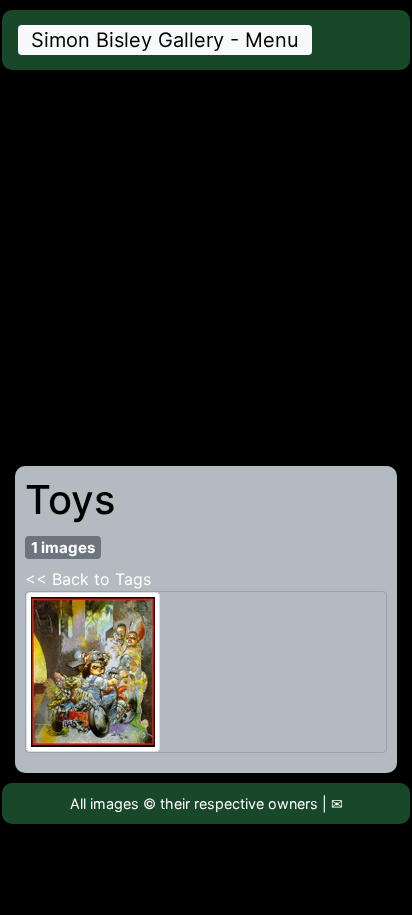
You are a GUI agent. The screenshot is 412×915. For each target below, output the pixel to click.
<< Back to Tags (88, 579)
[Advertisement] (206, 268)
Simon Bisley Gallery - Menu (165, 40)
